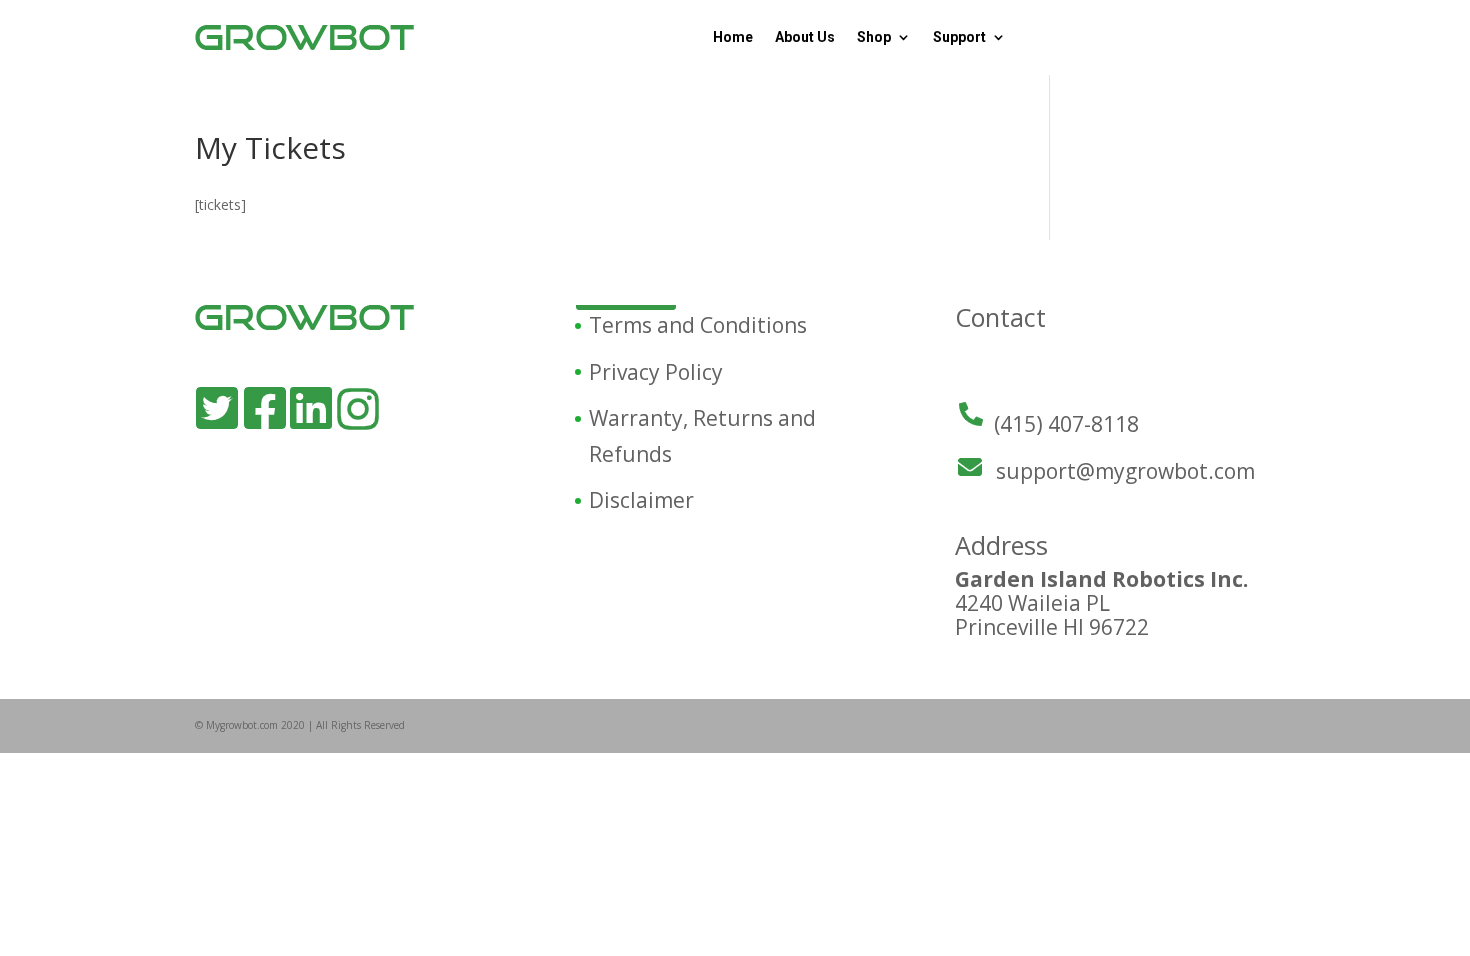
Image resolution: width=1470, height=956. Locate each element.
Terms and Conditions (698, 325)
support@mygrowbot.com (1125, 471)
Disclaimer (641, 500)
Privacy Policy (656, 372)
